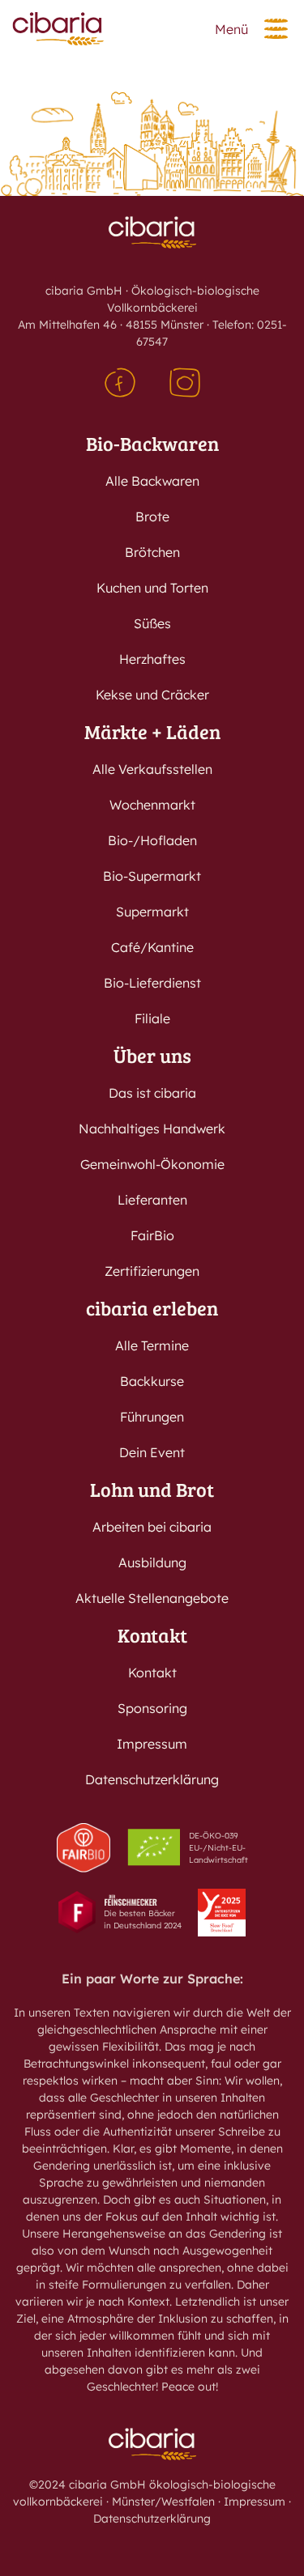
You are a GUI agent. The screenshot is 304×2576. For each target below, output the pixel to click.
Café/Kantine (152, 947)
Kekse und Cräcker (152, 695)
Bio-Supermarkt (152, 876)
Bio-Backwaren (152, 443)
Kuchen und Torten (152, 588)
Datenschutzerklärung (152, 1779)
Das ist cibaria (152, 1093)
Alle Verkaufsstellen (152, 769)
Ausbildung (152, 1562)
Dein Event (152, 1452)
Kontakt (152, 1635)
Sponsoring (152, 1708)
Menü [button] (231, 29)
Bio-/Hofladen (152, 840)
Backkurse (152, 1381)
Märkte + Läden (152, 731)
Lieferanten (152, 1200)
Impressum (152, 1744)
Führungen (152, 1417)
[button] (276, 29)
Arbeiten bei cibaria (152, 1527)
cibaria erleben (152, 1308)
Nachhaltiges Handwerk (152, 1129)
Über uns (152, 1055)
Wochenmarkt (152, 805)
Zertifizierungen (152, 1271)
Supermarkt (152, 912)
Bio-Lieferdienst (152, 983)
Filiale (152, 1018)
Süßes (152, 623)
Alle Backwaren (152, 481)
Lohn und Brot (152, 1489)
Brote (152, 516)
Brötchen (152, 552)
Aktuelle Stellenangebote (152, 1598)
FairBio (152, 1235)
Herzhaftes (152, 659)
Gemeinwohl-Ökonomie (152, 1164)
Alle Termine (152, 1345)
